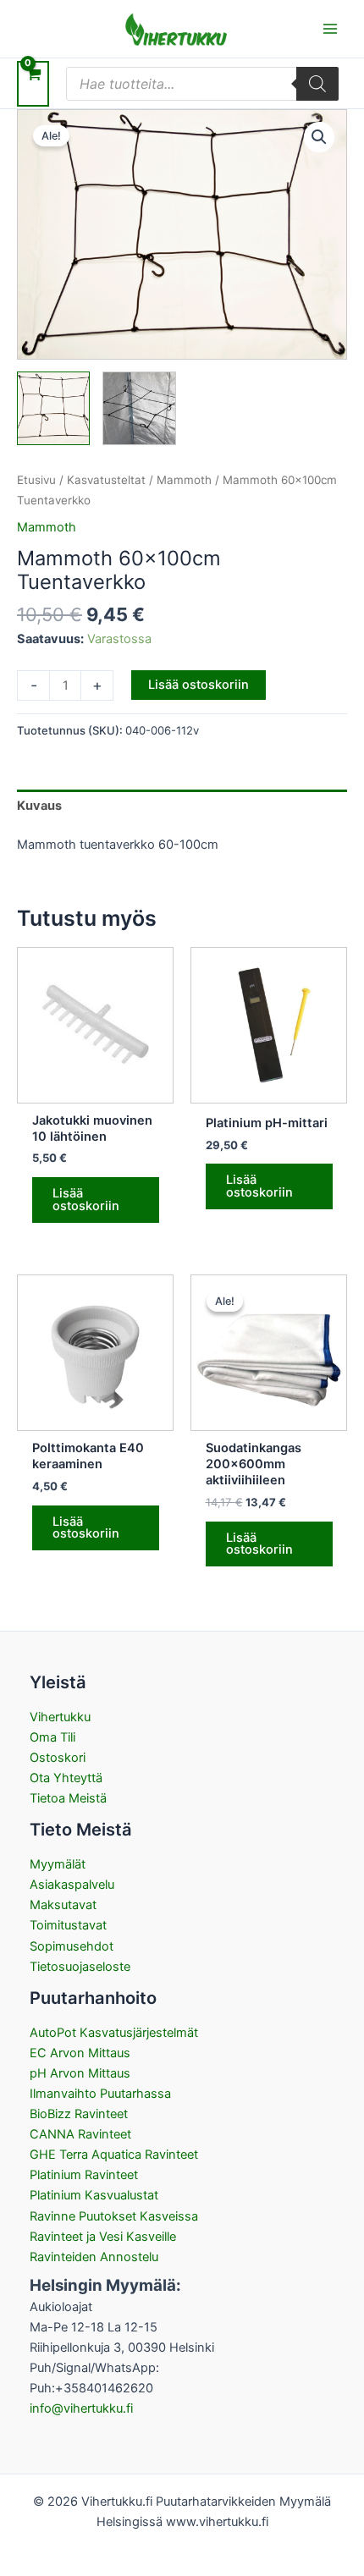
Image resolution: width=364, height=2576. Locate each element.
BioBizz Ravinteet (79, 2114)
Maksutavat (63, 1905)
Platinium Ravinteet (84, 2175)
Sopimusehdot (72, 1946)
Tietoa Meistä (68, 1798)
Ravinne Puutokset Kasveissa (114, 2216)
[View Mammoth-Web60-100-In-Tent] (139, 408)
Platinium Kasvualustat (94, 2195)
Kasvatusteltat (106, 480)
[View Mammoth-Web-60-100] (53, 408)
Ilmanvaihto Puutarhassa (100, 2094)
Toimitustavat (68, 1925)
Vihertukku (60, 1717)
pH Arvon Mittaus (80, 2073)
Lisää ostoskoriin (199, 685)
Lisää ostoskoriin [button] (86, 1200)
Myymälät (58, 1864)
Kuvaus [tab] (39, 806)
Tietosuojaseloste (80, 1967)
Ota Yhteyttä (66, 1778)
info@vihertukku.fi (81, 2408)
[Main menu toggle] (330, 29)
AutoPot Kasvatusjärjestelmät (114, 2033)
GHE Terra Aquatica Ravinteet (114, 2155)
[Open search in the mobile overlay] (202, 84)
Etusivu (36, 480)
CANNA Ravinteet (80, 2134)
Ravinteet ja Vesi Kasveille (103, 2237)
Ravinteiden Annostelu (94, 2257)
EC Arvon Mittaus (80, 2053)
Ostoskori (58, 1758)
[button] (319, 137)
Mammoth (184, 480)
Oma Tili (52, 1737)
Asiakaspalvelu (72, 1885)
